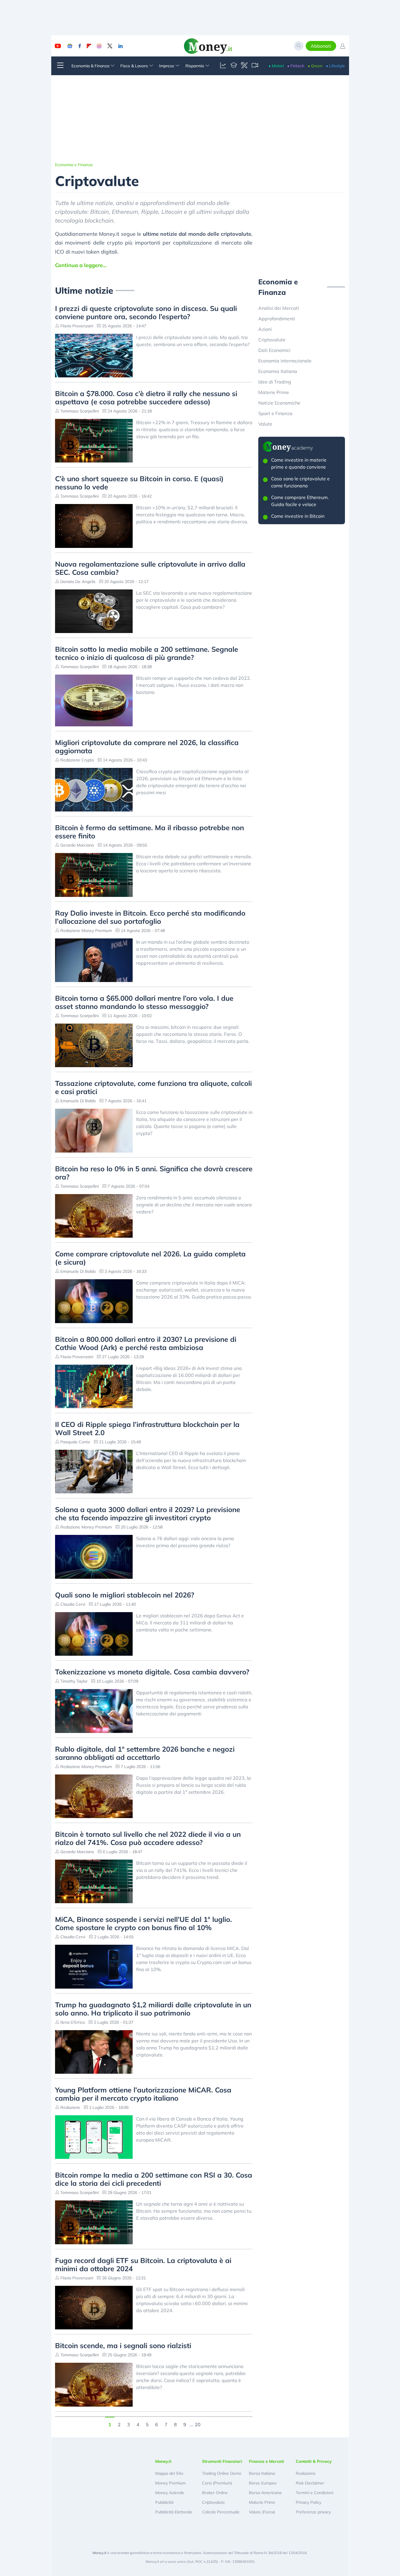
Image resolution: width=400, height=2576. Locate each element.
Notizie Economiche (279, 403)
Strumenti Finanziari (222, 2461)
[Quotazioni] (223, 66)
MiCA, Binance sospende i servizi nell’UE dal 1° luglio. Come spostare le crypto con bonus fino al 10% (143, 1923)
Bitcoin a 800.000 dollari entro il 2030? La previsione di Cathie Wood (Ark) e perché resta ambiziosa (146, 1343)
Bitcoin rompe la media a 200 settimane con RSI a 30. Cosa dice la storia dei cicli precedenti (154, 2179)
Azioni (265, 329)
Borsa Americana (265, 2493)
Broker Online (215, 2493)
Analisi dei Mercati (279, 308)
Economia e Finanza (74, 165)
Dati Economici (274, 350)
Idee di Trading (275, 382)
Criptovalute (272, 340)
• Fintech (296, 66)
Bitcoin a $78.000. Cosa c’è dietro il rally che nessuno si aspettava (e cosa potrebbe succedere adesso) (146, 398)
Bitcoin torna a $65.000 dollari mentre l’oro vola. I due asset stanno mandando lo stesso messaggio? (144, 1002)
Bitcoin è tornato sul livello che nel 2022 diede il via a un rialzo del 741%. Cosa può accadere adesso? (148, 1838)
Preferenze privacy (313, 2512)
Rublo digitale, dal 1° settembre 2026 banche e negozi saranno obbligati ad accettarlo (145, 1753)
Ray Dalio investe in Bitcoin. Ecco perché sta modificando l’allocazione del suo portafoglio (150, 917)
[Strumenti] (244, 66)
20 (198, 2424)
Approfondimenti (277, 319)
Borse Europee (263, 2483)
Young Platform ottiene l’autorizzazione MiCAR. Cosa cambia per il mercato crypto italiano (143, 2094)
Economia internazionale (285, 361)
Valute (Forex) (262, 2512)
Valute (265, 424)
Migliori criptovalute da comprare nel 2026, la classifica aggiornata (147, 747)
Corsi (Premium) (217, 2483)
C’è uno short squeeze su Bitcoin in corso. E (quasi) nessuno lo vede (139, 483)
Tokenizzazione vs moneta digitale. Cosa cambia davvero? (152, 1672)
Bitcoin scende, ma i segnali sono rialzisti (123, 2345)
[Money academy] (234, 66)
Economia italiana (278, 371)
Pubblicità (164, 2502)
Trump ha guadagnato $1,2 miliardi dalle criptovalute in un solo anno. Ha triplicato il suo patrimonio (153, 2009)
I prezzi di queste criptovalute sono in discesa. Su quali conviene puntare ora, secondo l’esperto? (146, 312)
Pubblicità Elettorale (174, 2512)
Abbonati (321, 46)
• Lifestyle (335, 66)
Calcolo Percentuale (221, 2512)
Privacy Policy (308, 2502)
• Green (315, 66)
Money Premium (170, 2483)
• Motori (276, 66)
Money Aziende (170, 2493)
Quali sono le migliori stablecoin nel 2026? (125, 1595)
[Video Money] (255, 66)
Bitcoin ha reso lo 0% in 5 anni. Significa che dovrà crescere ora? (154, 1173)
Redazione (306, 2473)
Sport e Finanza (275, 413)
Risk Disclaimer (310, 2483)
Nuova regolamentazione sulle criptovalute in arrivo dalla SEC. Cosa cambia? (150, 568)
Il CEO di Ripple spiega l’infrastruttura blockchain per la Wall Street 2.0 (147, 1428)
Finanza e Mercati (266, 2461)
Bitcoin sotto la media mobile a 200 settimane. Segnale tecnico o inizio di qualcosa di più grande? (147, 653)
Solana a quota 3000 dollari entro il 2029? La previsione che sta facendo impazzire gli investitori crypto (148, 1514)
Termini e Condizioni (314, 2493)
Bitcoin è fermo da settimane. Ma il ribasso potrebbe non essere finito (149, 832)
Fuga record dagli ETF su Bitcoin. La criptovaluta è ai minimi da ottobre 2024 (143, 2264)
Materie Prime (274, 392)
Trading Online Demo (222, 2473)
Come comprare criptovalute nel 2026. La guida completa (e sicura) (150, 1258)
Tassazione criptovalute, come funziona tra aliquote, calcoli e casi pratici (153, 1087)
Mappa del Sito (169, 2473)
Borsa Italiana (262, 2473)
